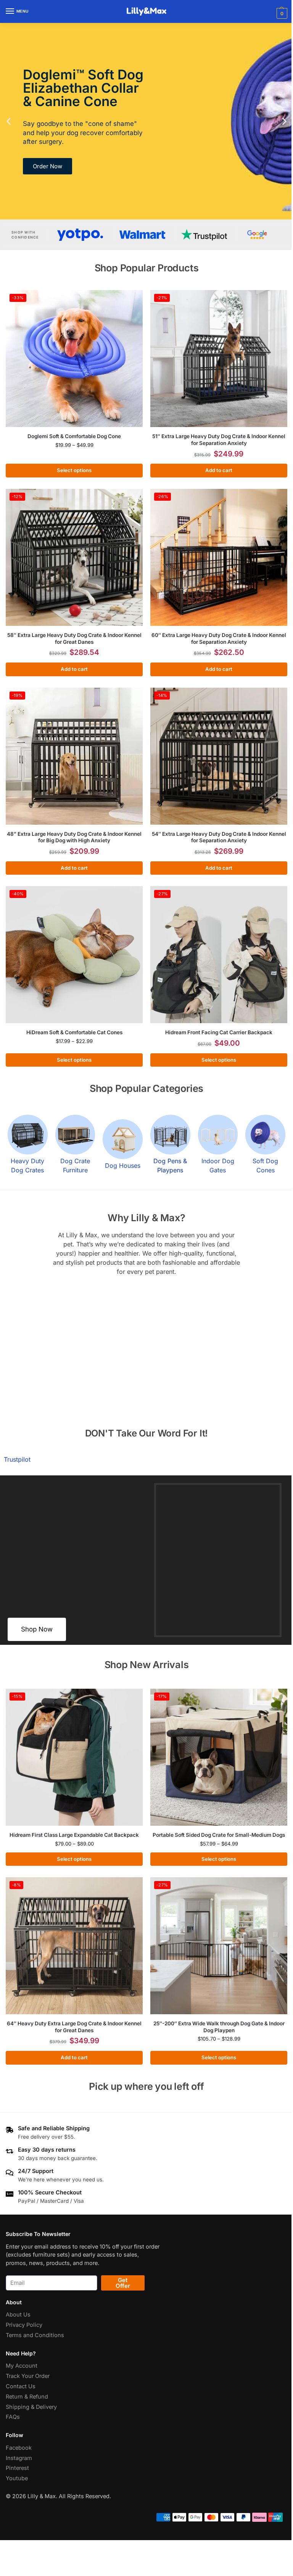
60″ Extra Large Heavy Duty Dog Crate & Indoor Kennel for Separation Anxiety (219, 638)
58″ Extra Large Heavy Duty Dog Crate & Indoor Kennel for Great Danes (74, 638)
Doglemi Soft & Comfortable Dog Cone (74, 436)
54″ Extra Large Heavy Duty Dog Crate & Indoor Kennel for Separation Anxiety (219, 837)
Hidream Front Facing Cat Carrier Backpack (219, 1032)
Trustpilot (17, 1459)
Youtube (17, 2478)
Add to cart (219, 470)
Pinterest (17, 2468)
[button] (281, 13)
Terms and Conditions (35, 2335)
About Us (18, 2315)
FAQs (13, 2417)
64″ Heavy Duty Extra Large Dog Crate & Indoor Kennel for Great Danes (74, 2027)
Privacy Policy (24, 2325)
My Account (22, 2366)
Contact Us (21, 2386)
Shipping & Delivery (31, 2407)
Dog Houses (123, 1165)
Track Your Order (28, 2376)
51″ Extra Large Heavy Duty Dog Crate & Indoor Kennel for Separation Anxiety (219, 440)
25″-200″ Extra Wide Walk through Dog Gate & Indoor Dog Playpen (219, 2027)
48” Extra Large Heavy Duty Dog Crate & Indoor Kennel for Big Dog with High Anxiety (74, 837)
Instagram (19, 2458)
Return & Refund (27, 2396)
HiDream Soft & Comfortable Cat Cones (74, 1032)
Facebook (19, 2447)
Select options (74, 470)
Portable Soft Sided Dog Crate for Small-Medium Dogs (219, 1835)
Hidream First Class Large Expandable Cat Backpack (74, 1835)
